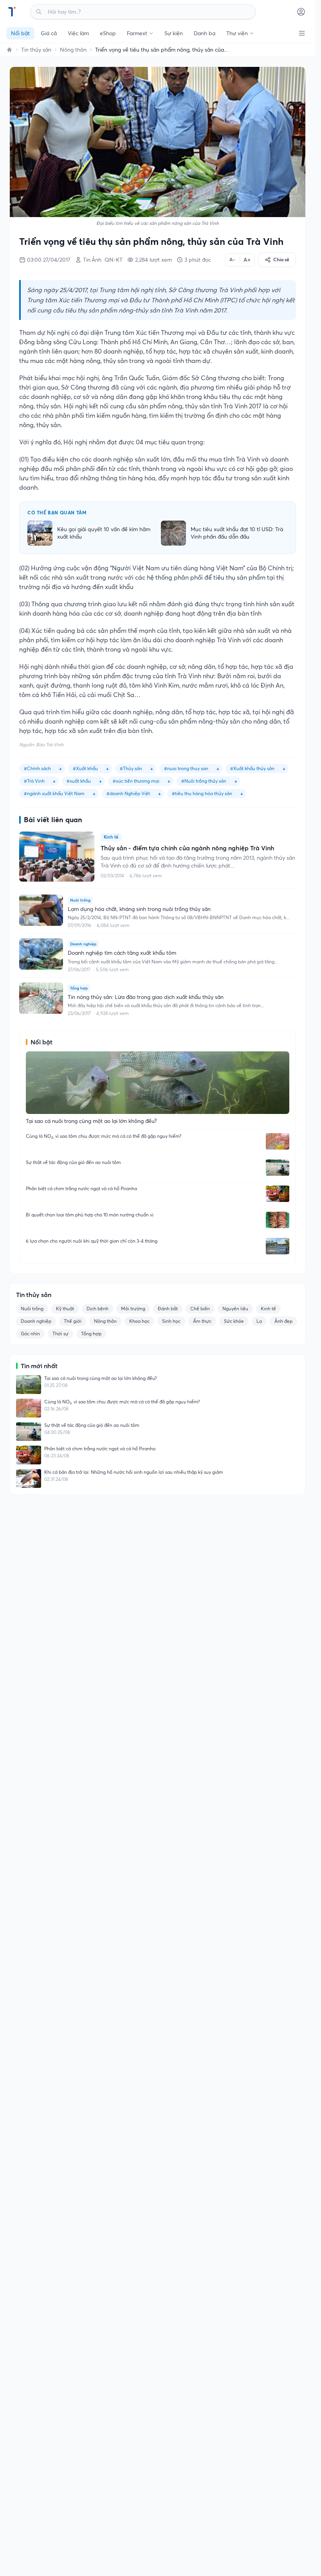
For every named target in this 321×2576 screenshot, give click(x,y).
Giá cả (49, 33)
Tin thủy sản (36, 50)
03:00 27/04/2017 (49, 260)
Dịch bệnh (97, 1309)
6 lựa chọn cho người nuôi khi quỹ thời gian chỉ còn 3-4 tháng (92, 1241)
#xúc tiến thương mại (136, 781)
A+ (247, 260)
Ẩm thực (202, 1321)
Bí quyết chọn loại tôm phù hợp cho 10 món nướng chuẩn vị (90, 1215)
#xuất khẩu (79, 781)
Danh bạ (205, 33)
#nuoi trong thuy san (186, 768)
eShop (108, 33)
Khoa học (139, 1321)
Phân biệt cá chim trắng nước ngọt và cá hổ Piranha (81, 1188)
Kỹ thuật (65, 1309)
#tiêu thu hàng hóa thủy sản (202, 793)
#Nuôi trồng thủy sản (204, 781)
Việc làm (78, 33)
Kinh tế (268, 1309)
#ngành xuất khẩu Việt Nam (54, 793)
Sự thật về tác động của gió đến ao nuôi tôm (73, 1162)
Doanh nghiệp (36, 1321)
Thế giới (73, 1321)
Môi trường (133, 1309)
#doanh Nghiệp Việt (128, 793)
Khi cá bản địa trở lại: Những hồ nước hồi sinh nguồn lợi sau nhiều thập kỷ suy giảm (134, 1472)
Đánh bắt (168, 1309)
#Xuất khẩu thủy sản (252, 768)
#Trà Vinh (34, 781)
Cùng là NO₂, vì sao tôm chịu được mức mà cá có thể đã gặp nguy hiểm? (104, 1136)
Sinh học (171, 1321)
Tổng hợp (91, 1334)
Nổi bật (20, 33)
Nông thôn (73, 50)
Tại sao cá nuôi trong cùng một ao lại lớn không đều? (100, 1378)
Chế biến (200, 1309)
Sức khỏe (234, 1321)
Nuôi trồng (32, 1309)
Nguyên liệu (235, 1309)
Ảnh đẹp (283, 1321)
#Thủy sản (131, 768)
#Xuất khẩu (85, 768)
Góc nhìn (30, 1334)
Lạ (259, 1321)
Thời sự (60, 1334)
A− (232, 260)
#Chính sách (37, 768)
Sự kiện (174, 33)
